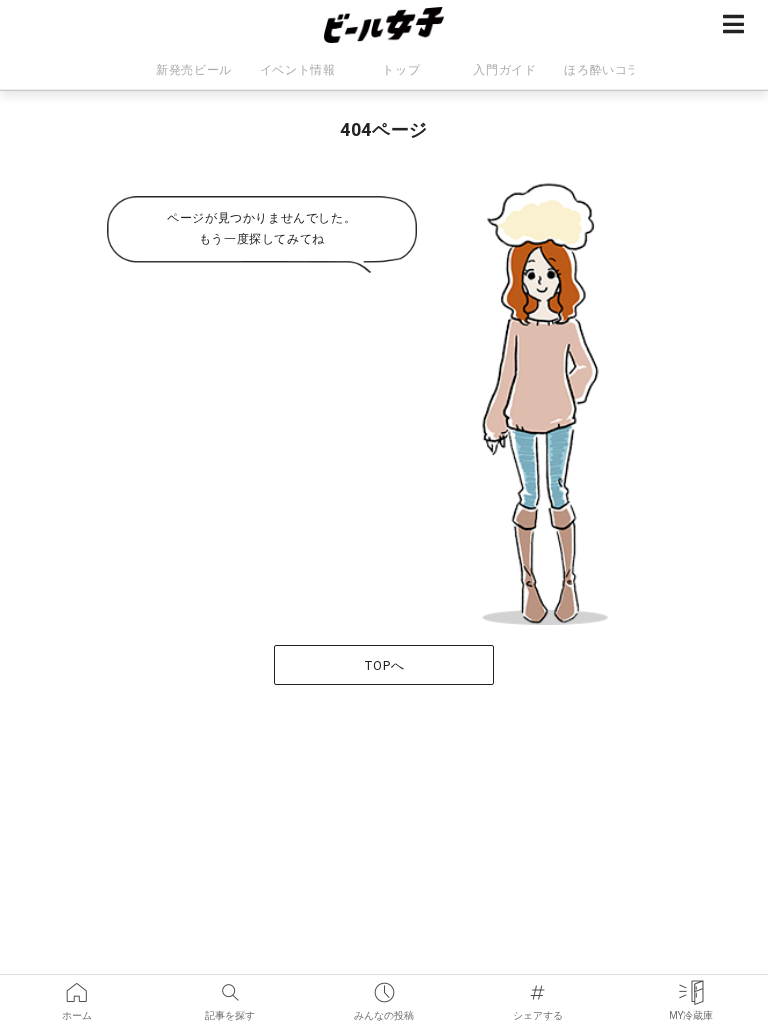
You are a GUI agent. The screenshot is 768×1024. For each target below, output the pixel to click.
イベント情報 (298, 70)
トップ (401, 70)
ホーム (77, 986)
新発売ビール (194, 70)
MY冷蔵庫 (691, 986)
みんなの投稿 (384, 986)
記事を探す (231, 986)
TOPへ (384, 665)
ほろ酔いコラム (608, 70)
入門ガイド (504, 70)
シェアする (538, 986)
